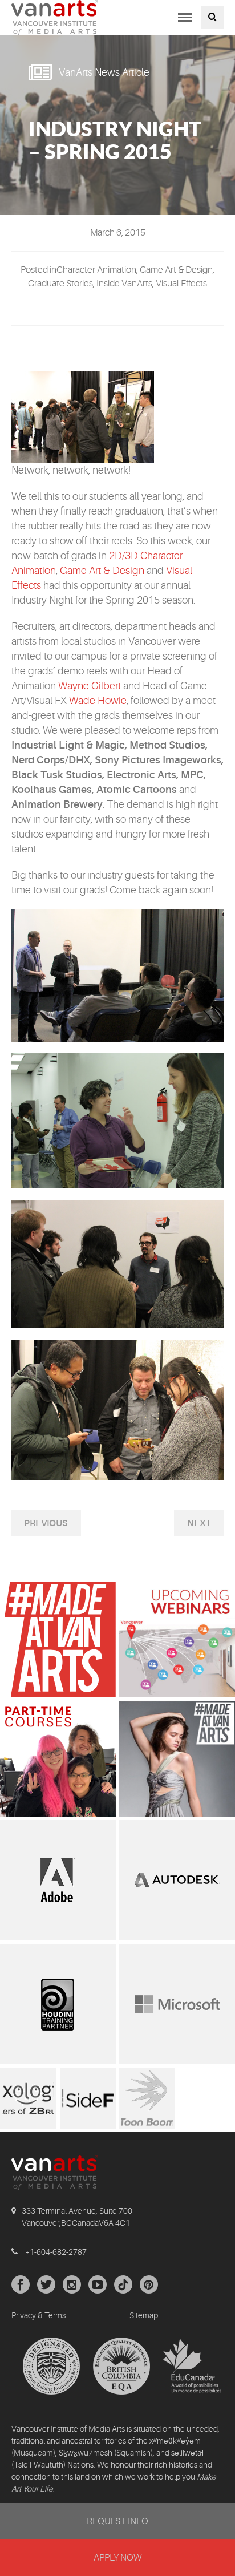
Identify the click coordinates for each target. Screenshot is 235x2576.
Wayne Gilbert (90, 686)
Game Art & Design (102, 571)
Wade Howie (98, 701)
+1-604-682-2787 (56, 2252)
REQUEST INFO (117, 2521)
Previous (46, 1523)
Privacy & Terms (39, 2315)
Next (199, 1523)
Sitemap (144, 2315)
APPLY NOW (117, 2558)
